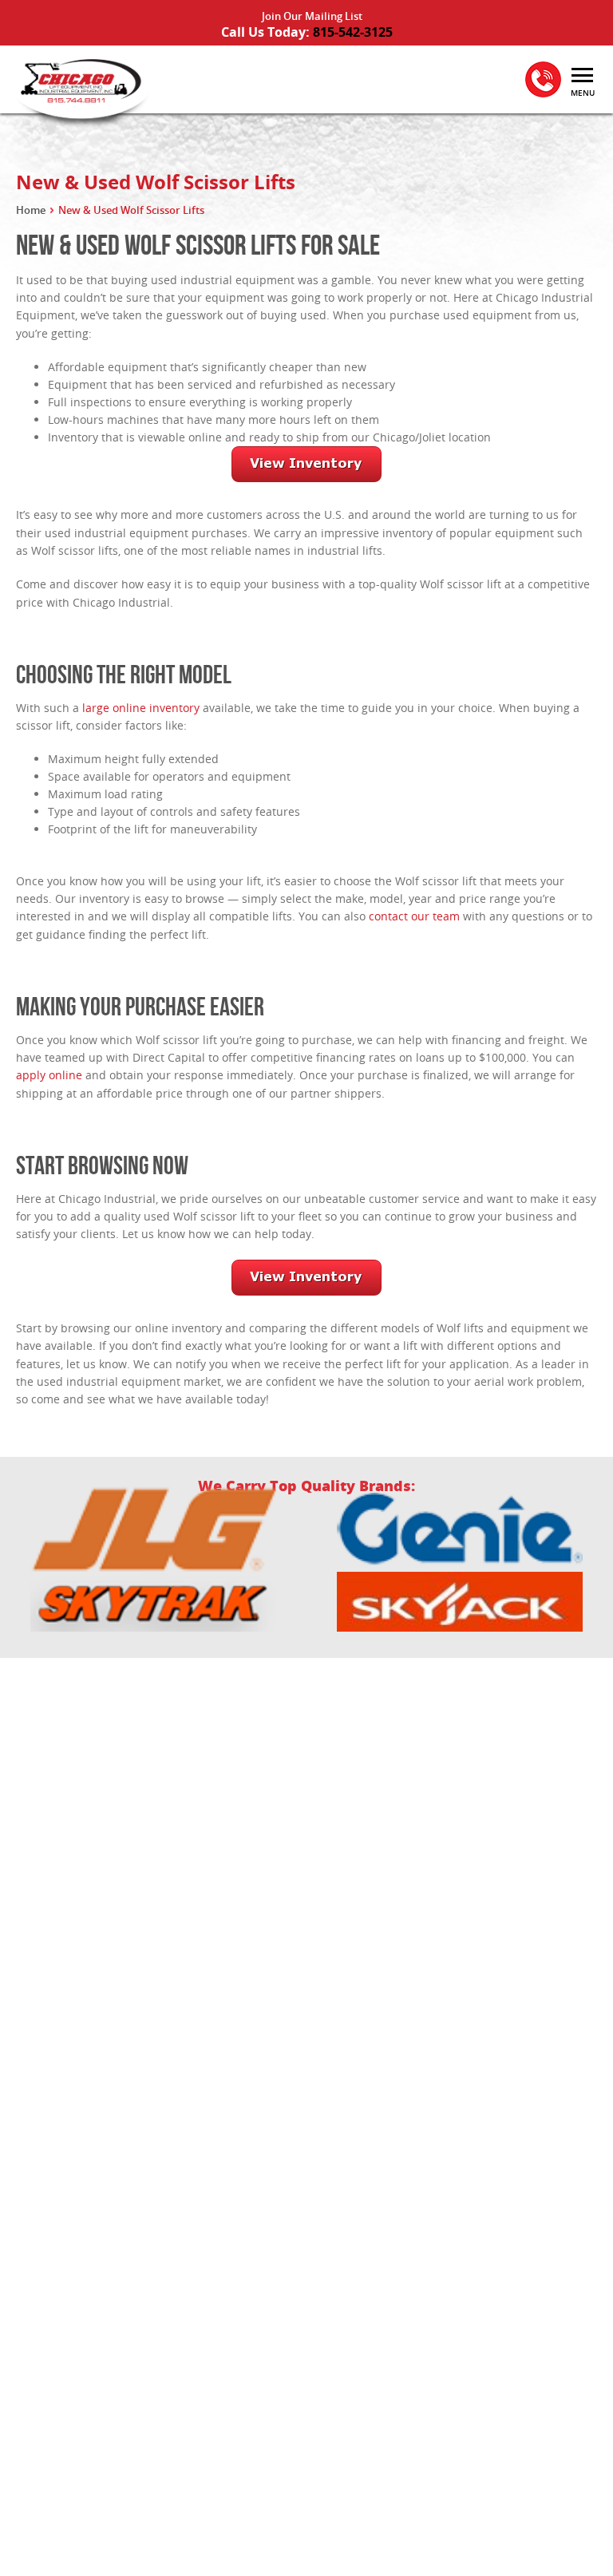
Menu (583, 93)
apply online (49, 1075)
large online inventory (141, 708)
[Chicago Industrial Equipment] (80, 90)
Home (31, 210)
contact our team (414, 916)
